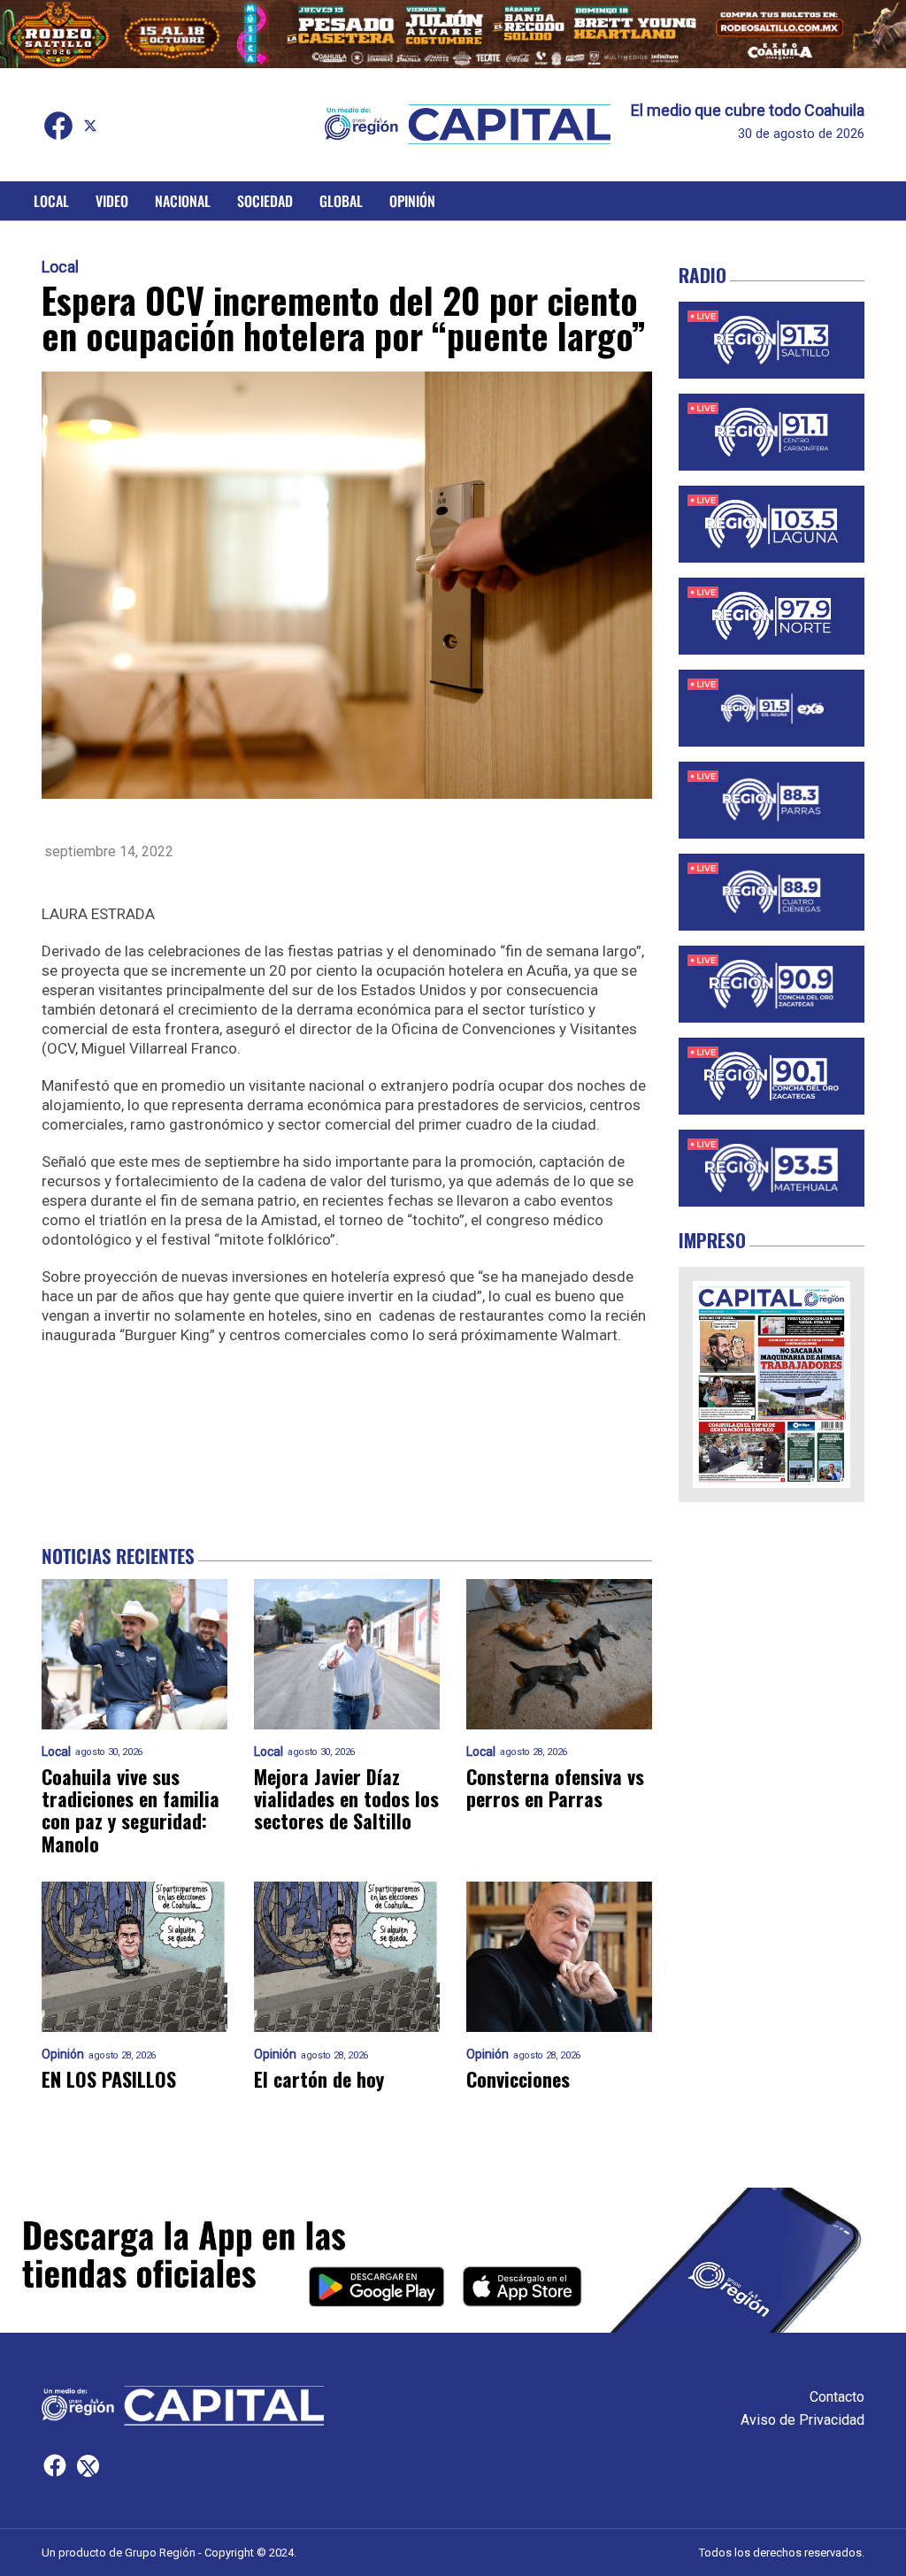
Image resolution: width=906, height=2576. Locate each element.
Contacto (837, 2397)
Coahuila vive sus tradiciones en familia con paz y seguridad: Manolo (131, 1810)
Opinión (412, 201)
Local (51, 201)
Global (341, 201)
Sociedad (265, 201)
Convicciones (518, 2079)
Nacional (183, 201)
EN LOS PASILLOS (109, 2079)
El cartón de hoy (319, 2079)
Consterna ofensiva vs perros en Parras (555, 1788)
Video (112, 201)
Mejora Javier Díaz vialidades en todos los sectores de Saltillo (346, 1799)
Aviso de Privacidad (802, 2420)
